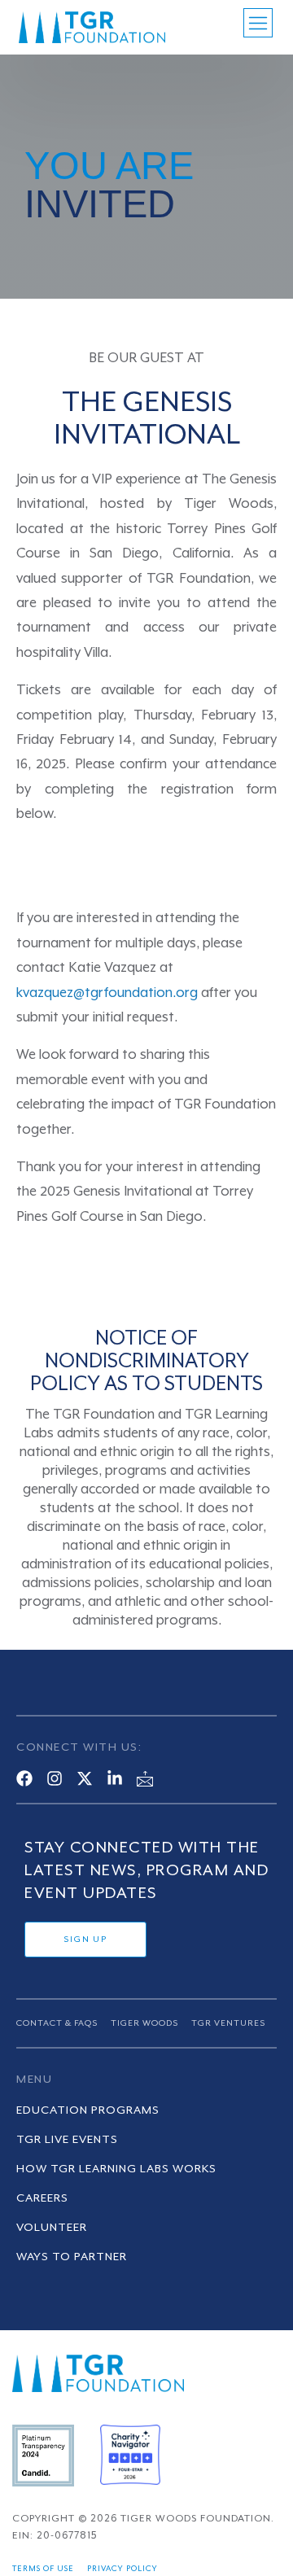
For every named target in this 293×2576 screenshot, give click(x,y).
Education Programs (88, 2110)
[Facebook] (24, 1778)
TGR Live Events (67, 2140)
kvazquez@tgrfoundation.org (107, 993)
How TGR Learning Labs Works (116, 2169)
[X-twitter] (85, 1778)
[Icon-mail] (145, 1778)
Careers (42, 2198)
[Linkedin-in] (115, 1778)
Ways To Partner (72, 2257)
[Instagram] (55, 1778)
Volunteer (52, 2228)
